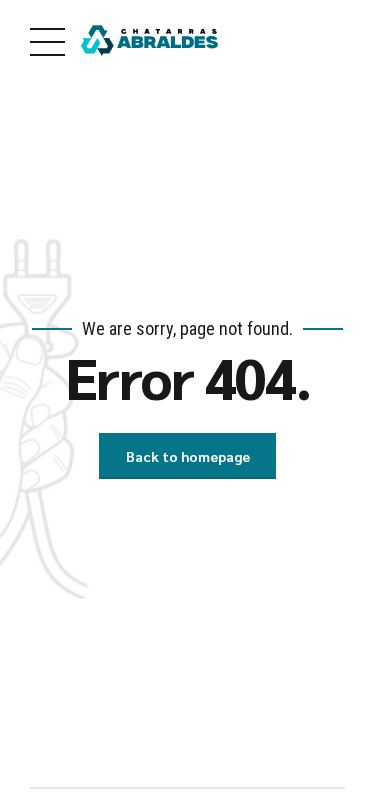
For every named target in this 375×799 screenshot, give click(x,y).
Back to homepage (188, 456)
